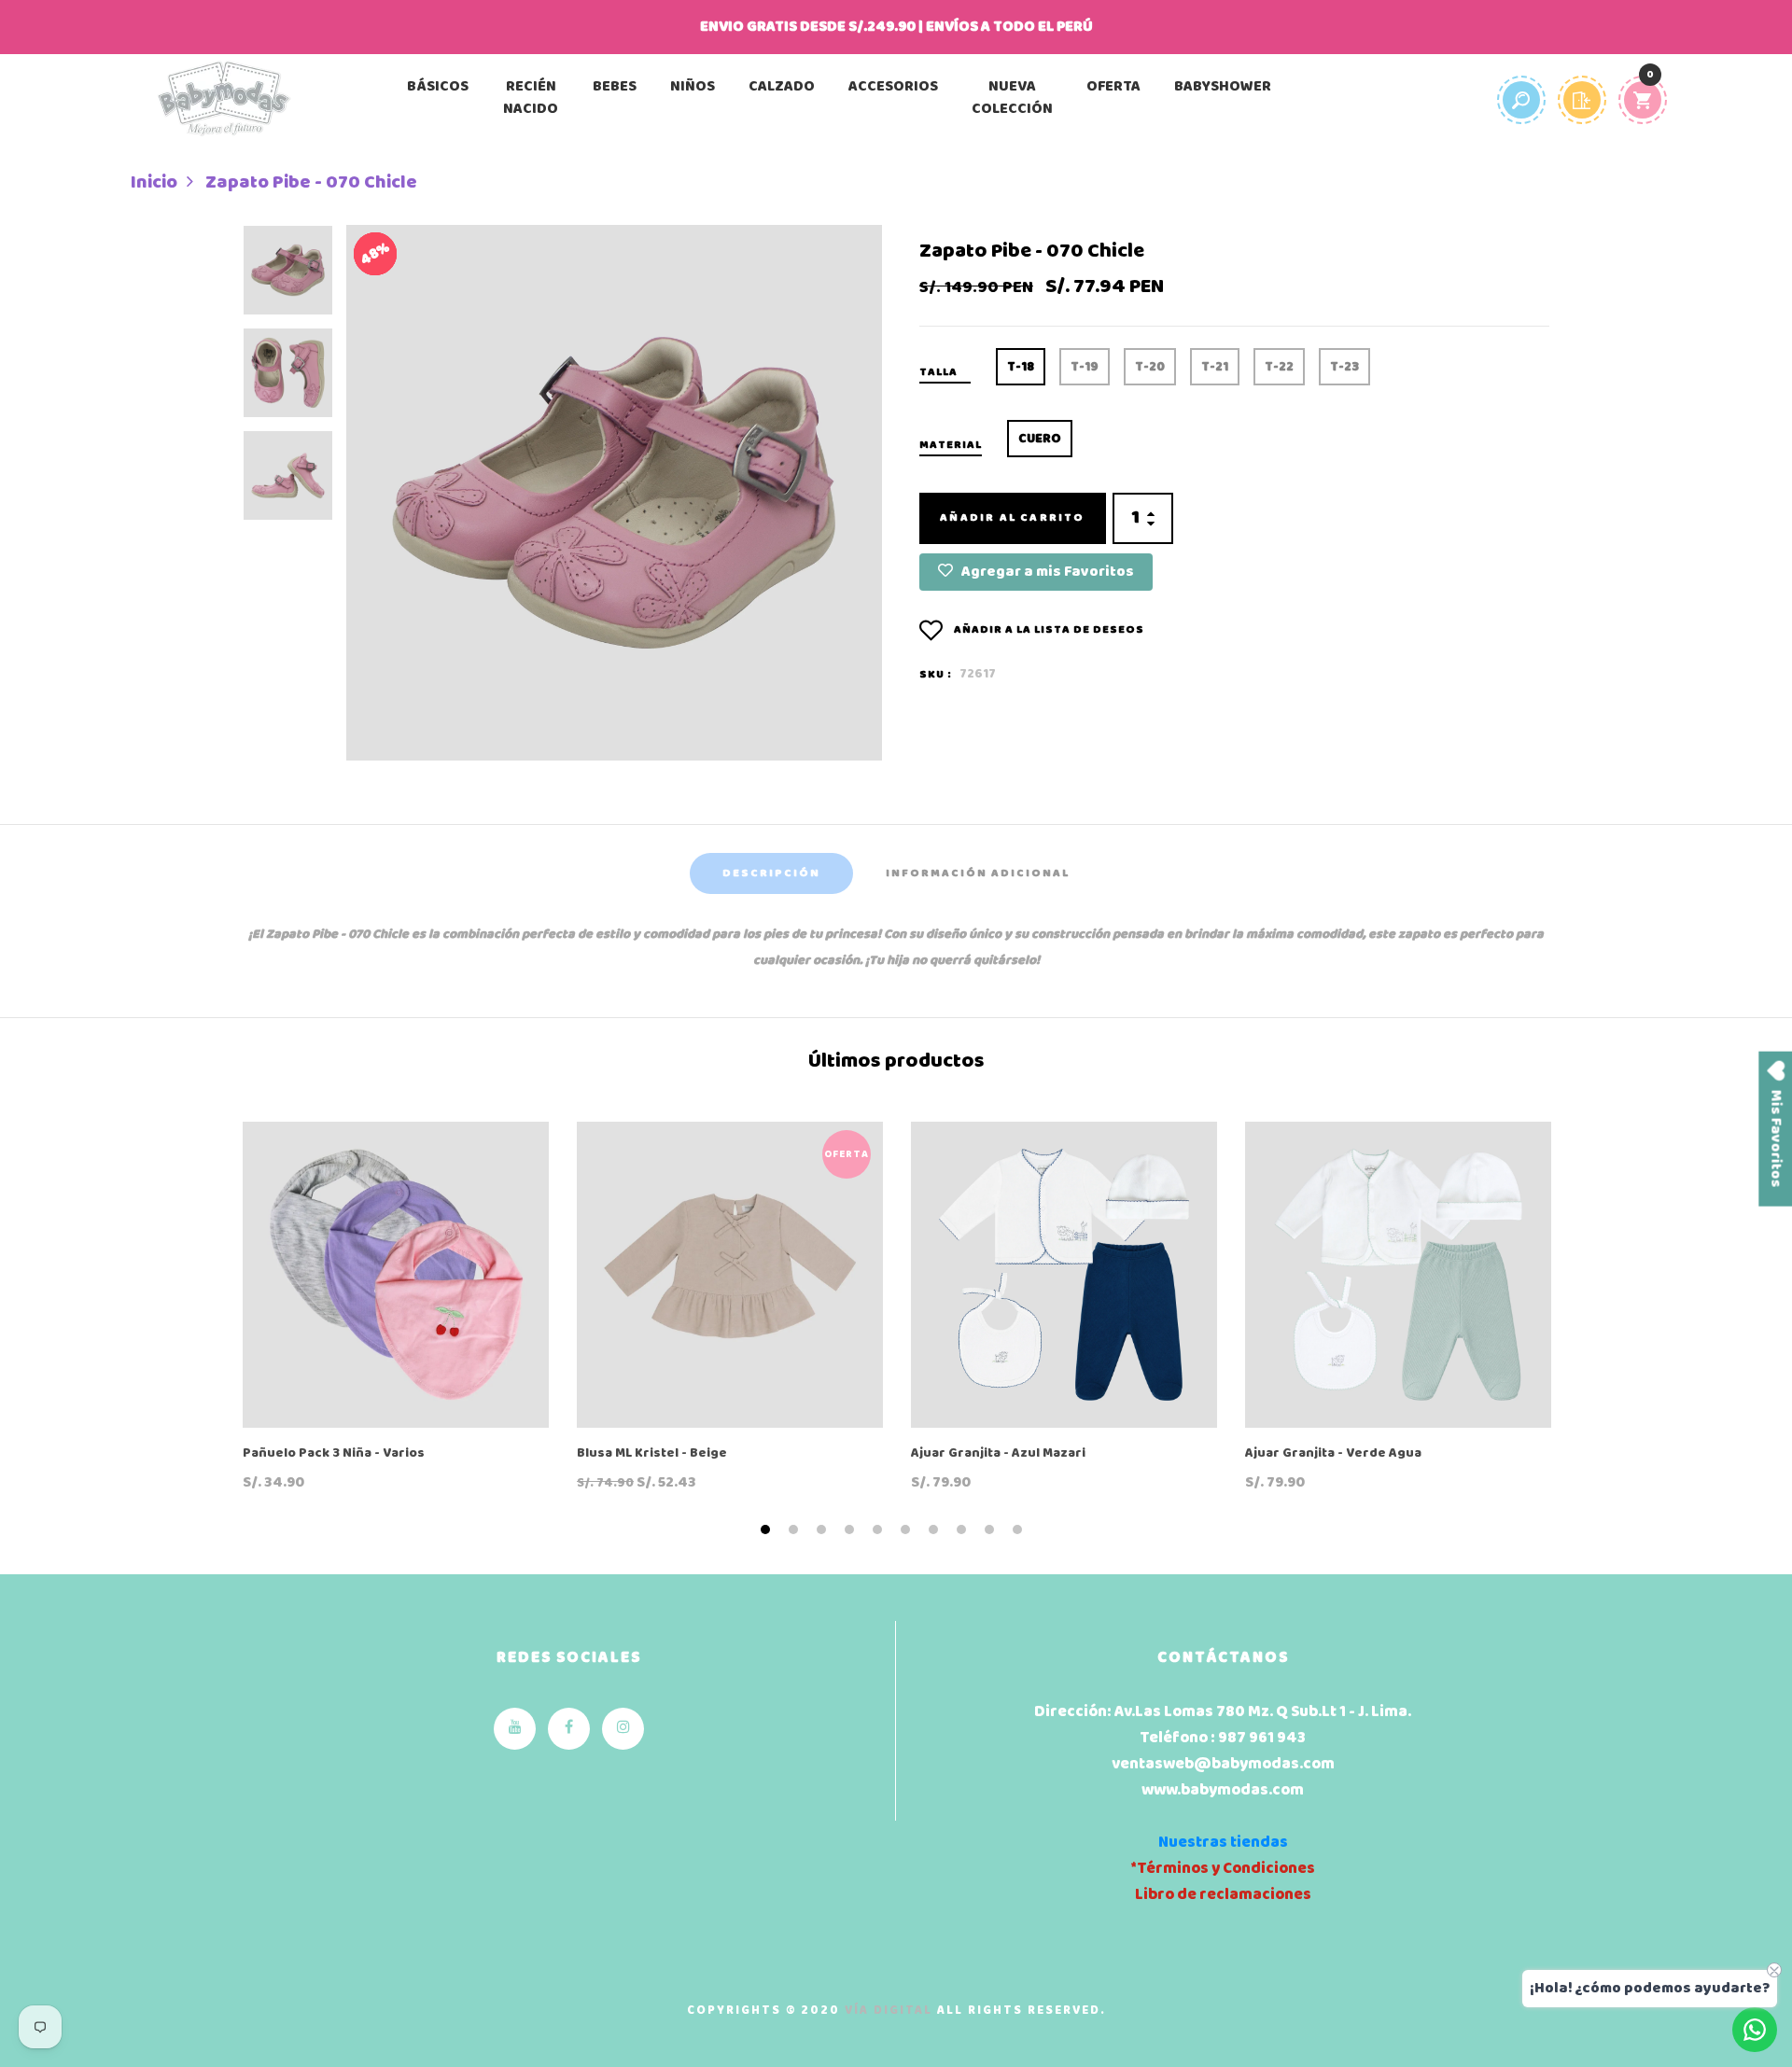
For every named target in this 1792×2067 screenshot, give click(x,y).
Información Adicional (978, 873)
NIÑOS (693, 87)
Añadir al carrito (1012, 518)
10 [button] (1020, 1530)
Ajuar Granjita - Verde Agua (1333, 1454)
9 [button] (992, 1530)
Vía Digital (889, 2011)
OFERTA (1113, 87)
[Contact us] (1755, 2030)
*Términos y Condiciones (1223, 1869)
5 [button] (880, 1530)
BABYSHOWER (1223, 87)
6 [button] (908, 1530)
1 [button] (768, 1530)
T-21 (1215, 367)
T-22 (1279, 367)
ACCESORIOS (893, 87)
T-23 (1344, 367)
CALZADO (782, 87)
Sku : (936, 675)
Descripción (771, 873)
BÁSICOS (438, 87)
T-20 (1150, 367)
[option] (288, 276)
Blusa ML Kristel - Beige (652, 1454)
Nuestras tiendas (1223, 1843)
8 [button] (964, 1530)
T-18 (1021, 367)
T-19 (1085, 367)
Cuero (1040, 439)
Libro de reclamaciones (1223, 1895)
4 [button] (852, 1530)
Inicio (154, 183)
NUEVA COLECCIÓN (1012, 98)
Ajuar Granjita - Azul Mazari (998, 1454)
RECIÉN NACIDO (531, 98)
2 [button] (796, 1530)
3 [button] (824, 1530)
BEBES (615, 87)
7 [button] (936, 1530)
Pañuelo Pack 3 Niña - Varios (334, 1454)
